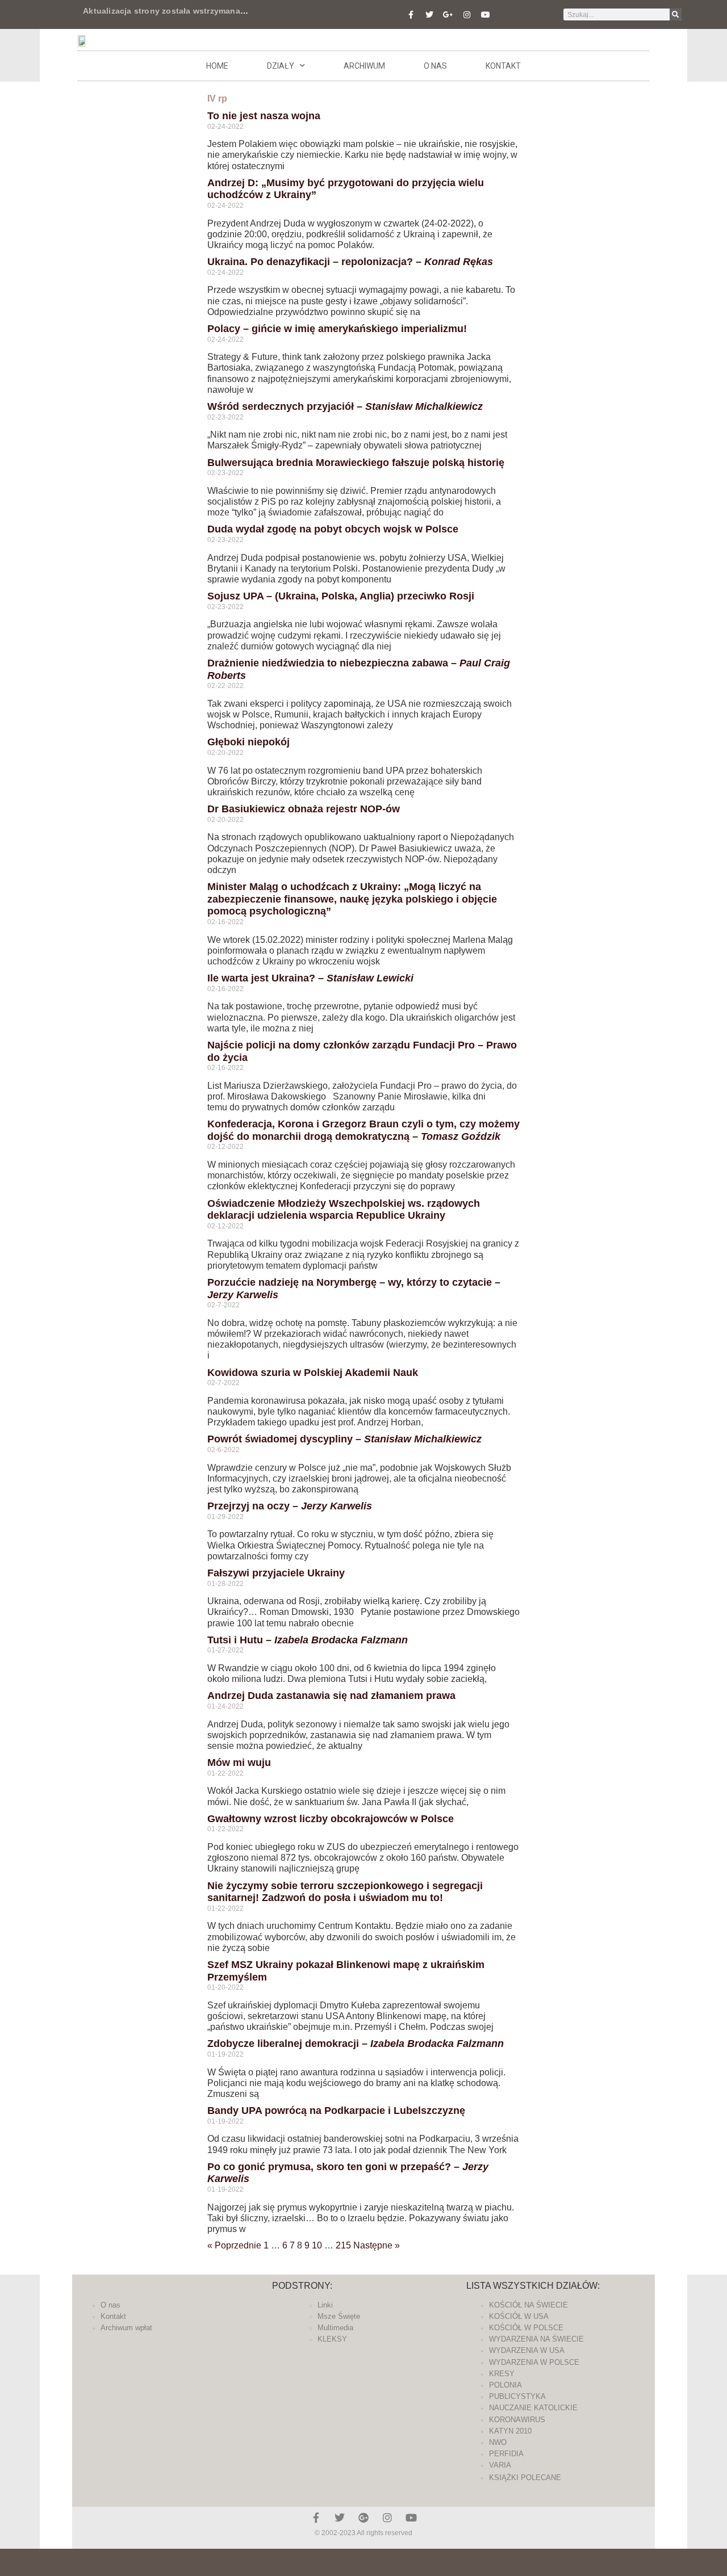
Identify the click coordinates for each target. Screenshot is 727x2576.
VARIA (500, 2465)
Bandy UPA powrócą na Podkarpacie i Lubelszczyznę (336, 2111)
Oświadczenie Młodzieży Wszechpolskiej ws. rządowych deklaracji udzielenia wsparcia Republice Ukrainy (344, 1210)
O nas (435, 66)
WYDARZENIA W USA (527, 2350)
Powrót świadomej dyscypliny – (344, 1439)
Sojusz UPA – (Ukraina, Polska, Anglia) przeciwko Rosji (341, 596)
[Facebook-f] (411, 15)
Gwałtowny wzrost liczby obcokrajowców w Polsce (331, 1819)
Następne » (377, 2245)
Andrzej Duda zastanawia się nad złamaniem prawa (331, 1696)
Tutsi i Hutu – (308, 1640)
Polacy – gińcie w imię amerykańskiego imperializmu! (337, 329)
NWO (498, 2442)
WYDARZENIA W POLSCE (534, 2362)
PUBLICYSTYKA (517, 2396)
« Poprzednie (234, 2245)
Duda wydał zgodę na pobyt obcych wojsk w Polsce (333, 529)
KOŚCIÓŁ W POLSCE (526, 2328)
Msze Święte (339, 2316)
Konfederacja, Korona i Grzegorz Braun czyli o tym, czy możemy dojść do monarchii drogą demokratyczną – (363, 1130)
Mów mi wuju (239, 1763)
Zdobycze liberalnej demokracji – (356, 2044)
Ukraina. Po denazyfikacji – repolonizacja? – (350, 262)
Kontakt (503, 66)
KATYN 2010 (510, 2431)
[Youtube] (486, 15)
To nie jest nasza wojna (264, 116)
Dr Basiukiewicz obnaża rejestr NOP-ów (304, 809)
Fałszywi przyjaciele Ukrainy (276, 1573)
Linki (325, 2305)
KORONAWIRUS (517, 2420)
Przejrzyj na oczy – (290, 1506)
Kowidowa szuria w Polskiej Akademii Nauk (313, 1373)
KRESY (502, 2374)
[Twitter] (429, 15)
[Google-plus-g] (448, 15)
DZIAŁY (281, 66)
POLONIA (505, 2385)
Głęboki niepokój (248, 742)
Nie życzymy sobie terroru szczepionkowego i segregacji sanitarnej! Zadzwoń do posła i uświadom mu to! (345, 1892)
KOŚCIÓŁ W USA (519, 2316)
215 (343, 2245)
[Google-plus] (363, 2518)
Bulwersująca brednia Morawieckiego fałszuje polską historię (356, 463)
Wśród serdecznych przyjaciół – (345, 406)
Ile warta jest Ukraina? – (310, 978)
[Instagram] (467, 15)
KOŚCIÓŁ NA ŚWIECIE (528, 2305)
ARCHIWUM (364, 66)
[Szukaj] (676, 14)
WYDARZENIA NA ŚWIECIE (536, 2339)
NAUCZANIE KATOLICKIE (533, 2408)
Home (217, 66)
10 (317, 2245)
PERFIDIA (506, 2454)
